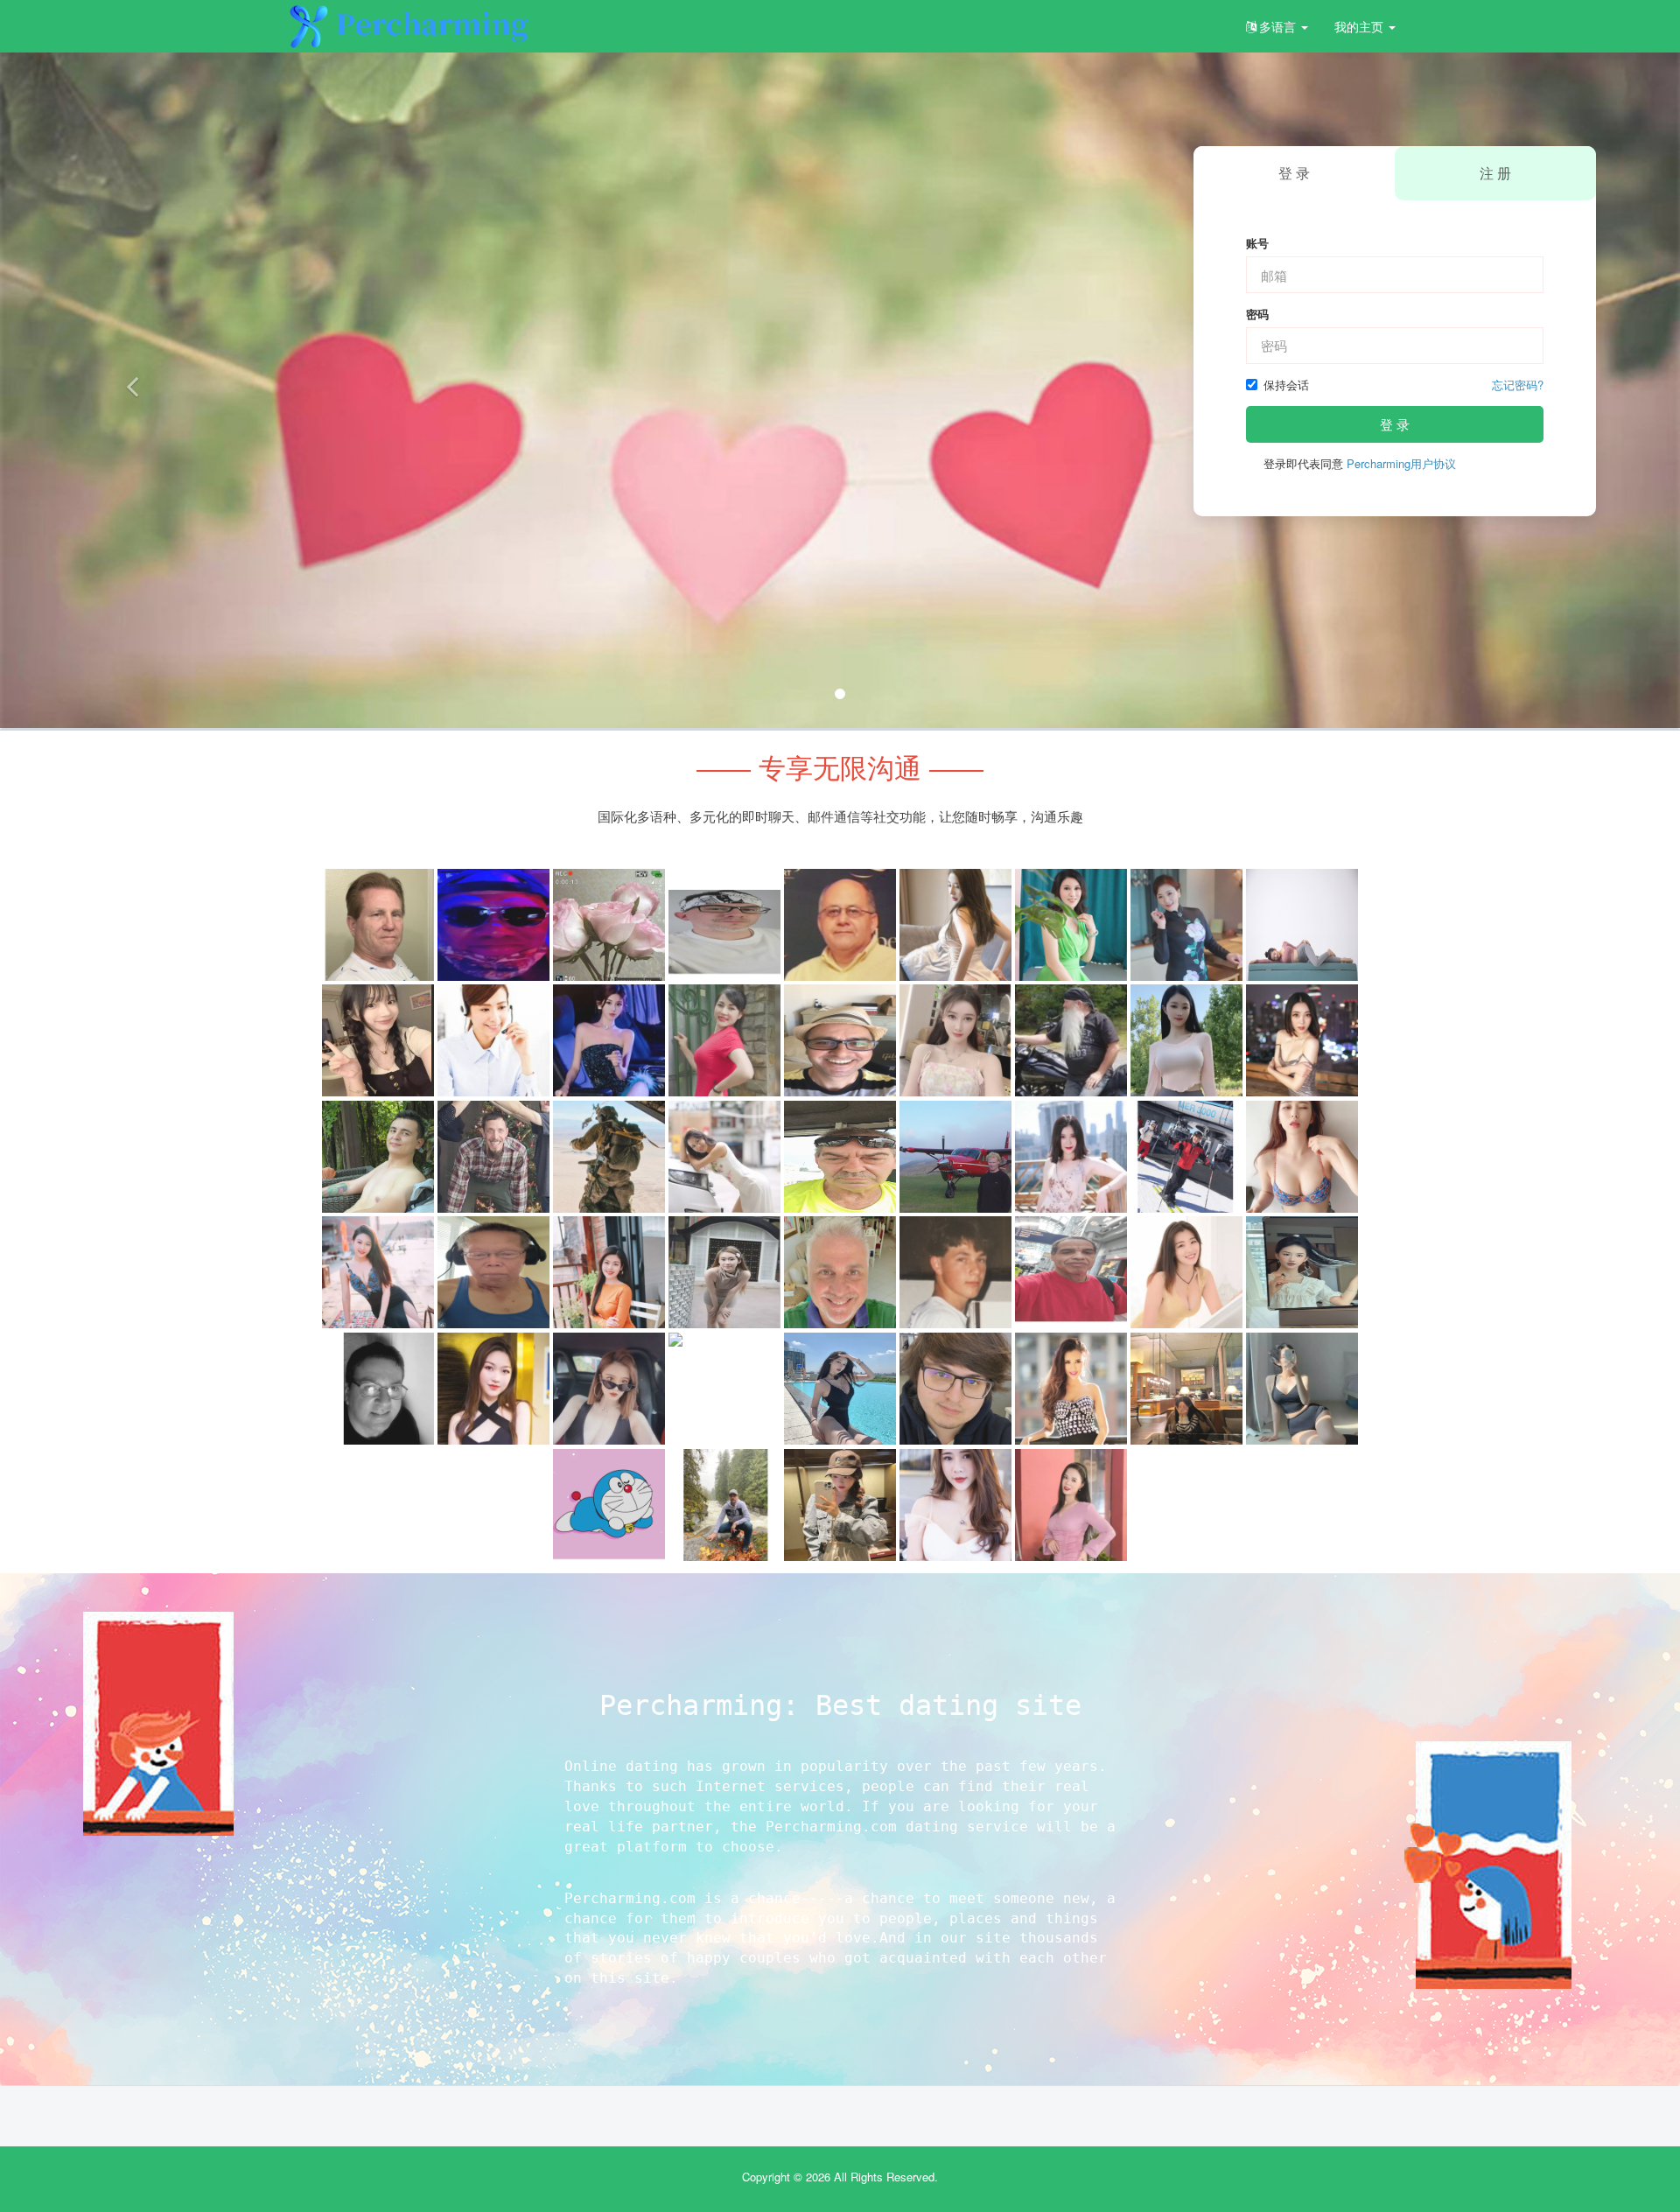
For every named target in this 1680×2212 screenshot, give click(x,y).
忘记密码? (1518, 385)
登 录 (1395, 424)
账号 (1257, 243)
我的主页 (1361, 26)
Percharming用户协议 (1401, 463)
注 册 (1495, 173)
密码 (1257, 314)
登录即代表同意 (1360, 464)
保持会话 (1286, 385)
